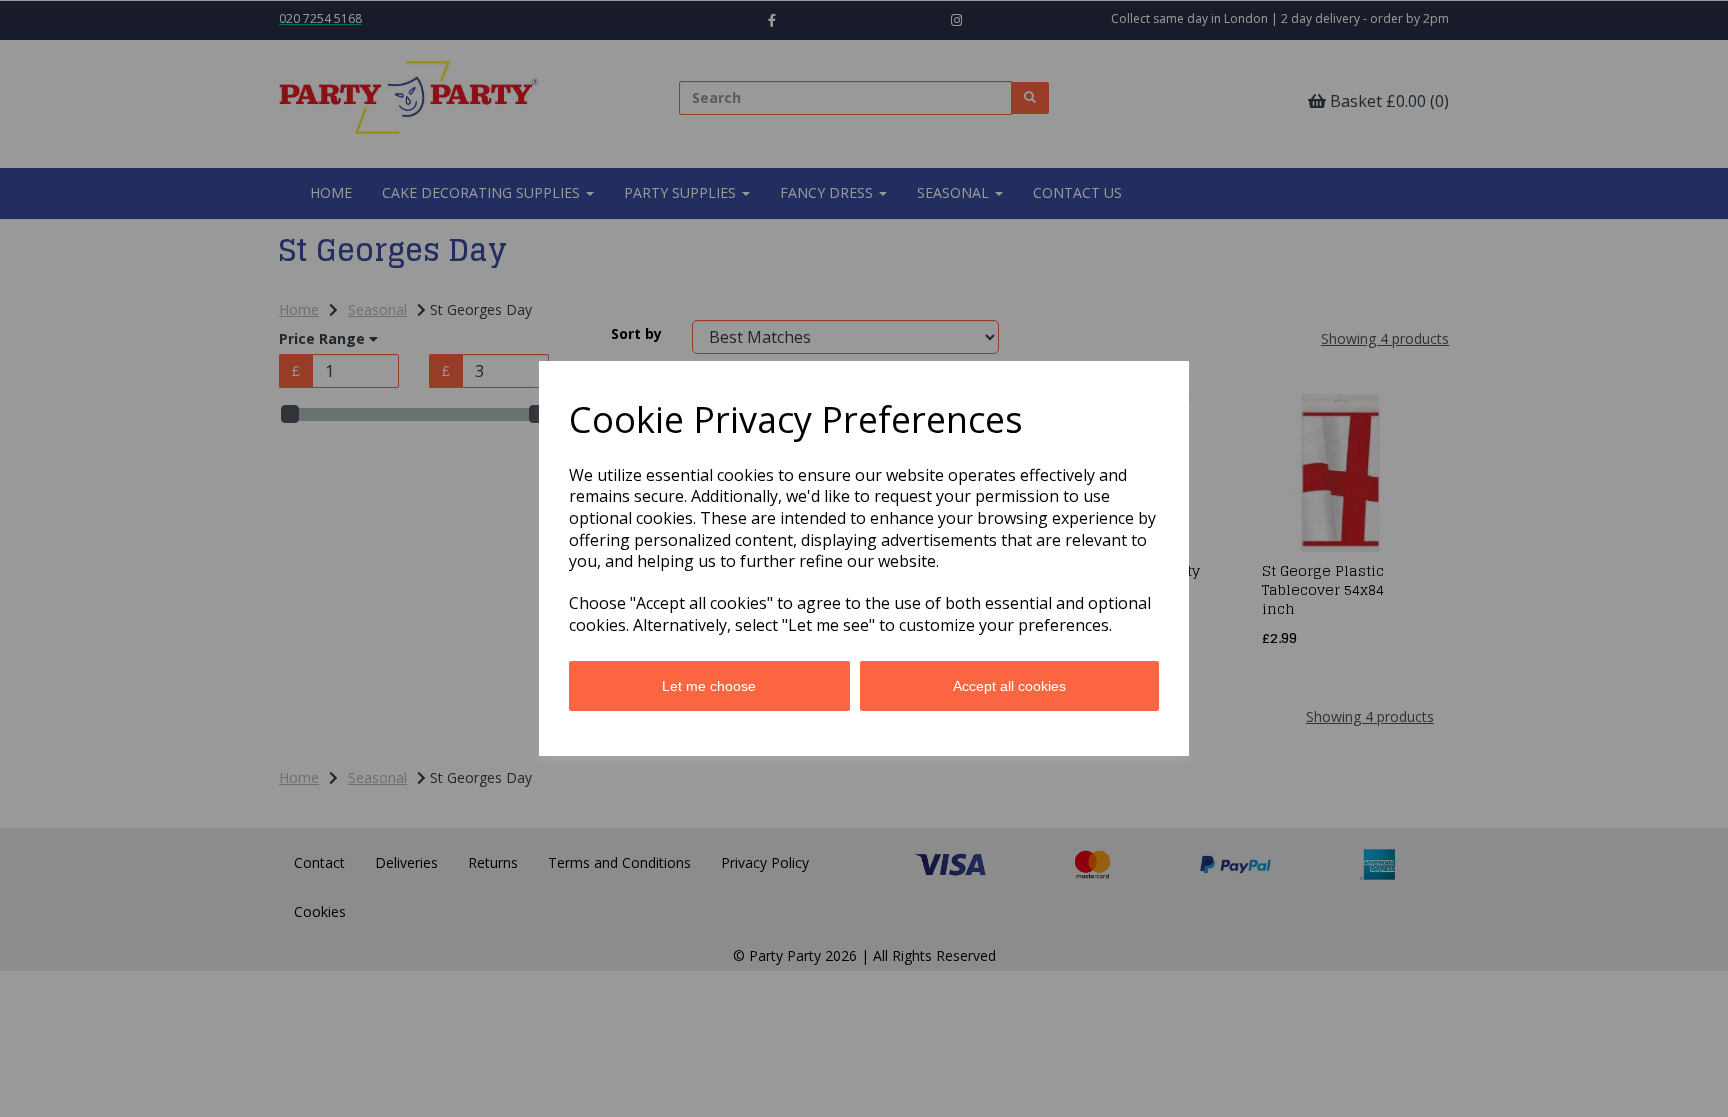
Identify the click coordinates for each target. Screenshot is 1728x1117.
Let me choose (709, 686)
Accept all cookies (1009, 686)
